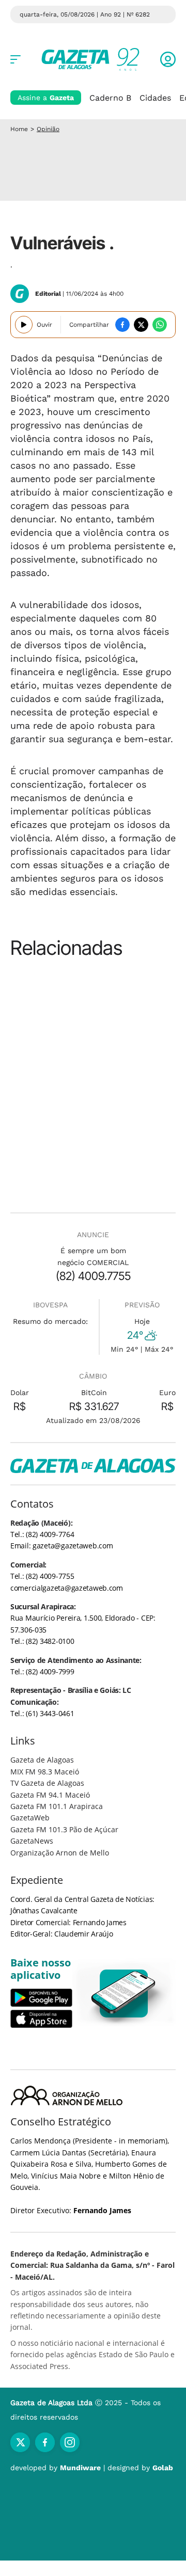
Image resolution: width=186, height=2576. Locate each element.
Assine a (46, 98)
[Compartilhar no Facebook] (122, 325)
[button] (168, 59)
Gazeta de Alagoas (42, 1760)
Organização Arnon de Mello (60, 1853)
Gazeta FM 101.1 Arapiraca (57, 1806)
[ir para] (124, 1994)
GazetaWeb (30, 1818)
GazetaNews (32, 1841)
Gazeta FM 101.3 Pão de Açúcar (64, 1829)
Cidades (155, 98)
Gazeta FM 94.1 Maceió (50, 1795)
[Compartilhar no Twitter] (141, 325)
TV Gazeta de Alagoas (47, 1783)
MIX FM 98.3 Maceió (45, 1772)
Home (19, 129)
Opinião (48, 129)
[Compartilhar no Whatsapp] (160, 325)
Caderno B (110, 98)
